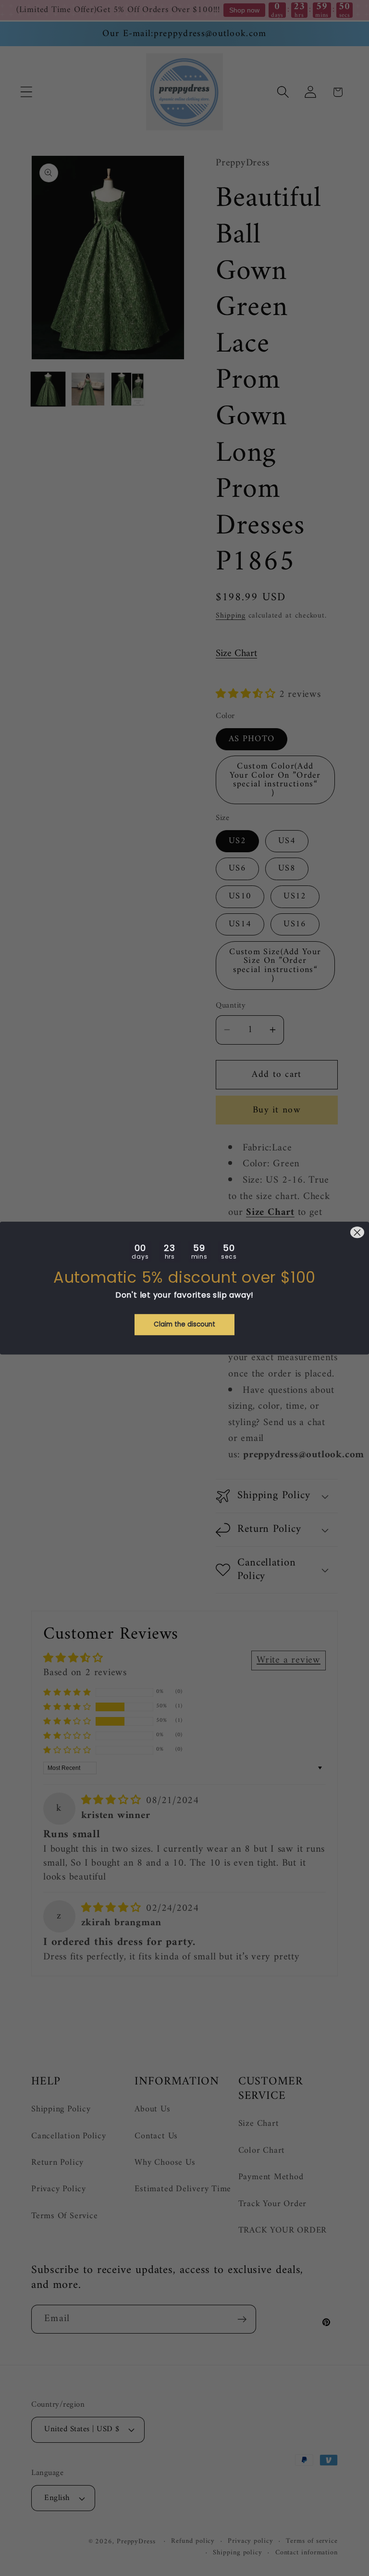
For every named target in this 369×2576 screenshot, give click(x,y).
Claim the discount (184, 1324)
